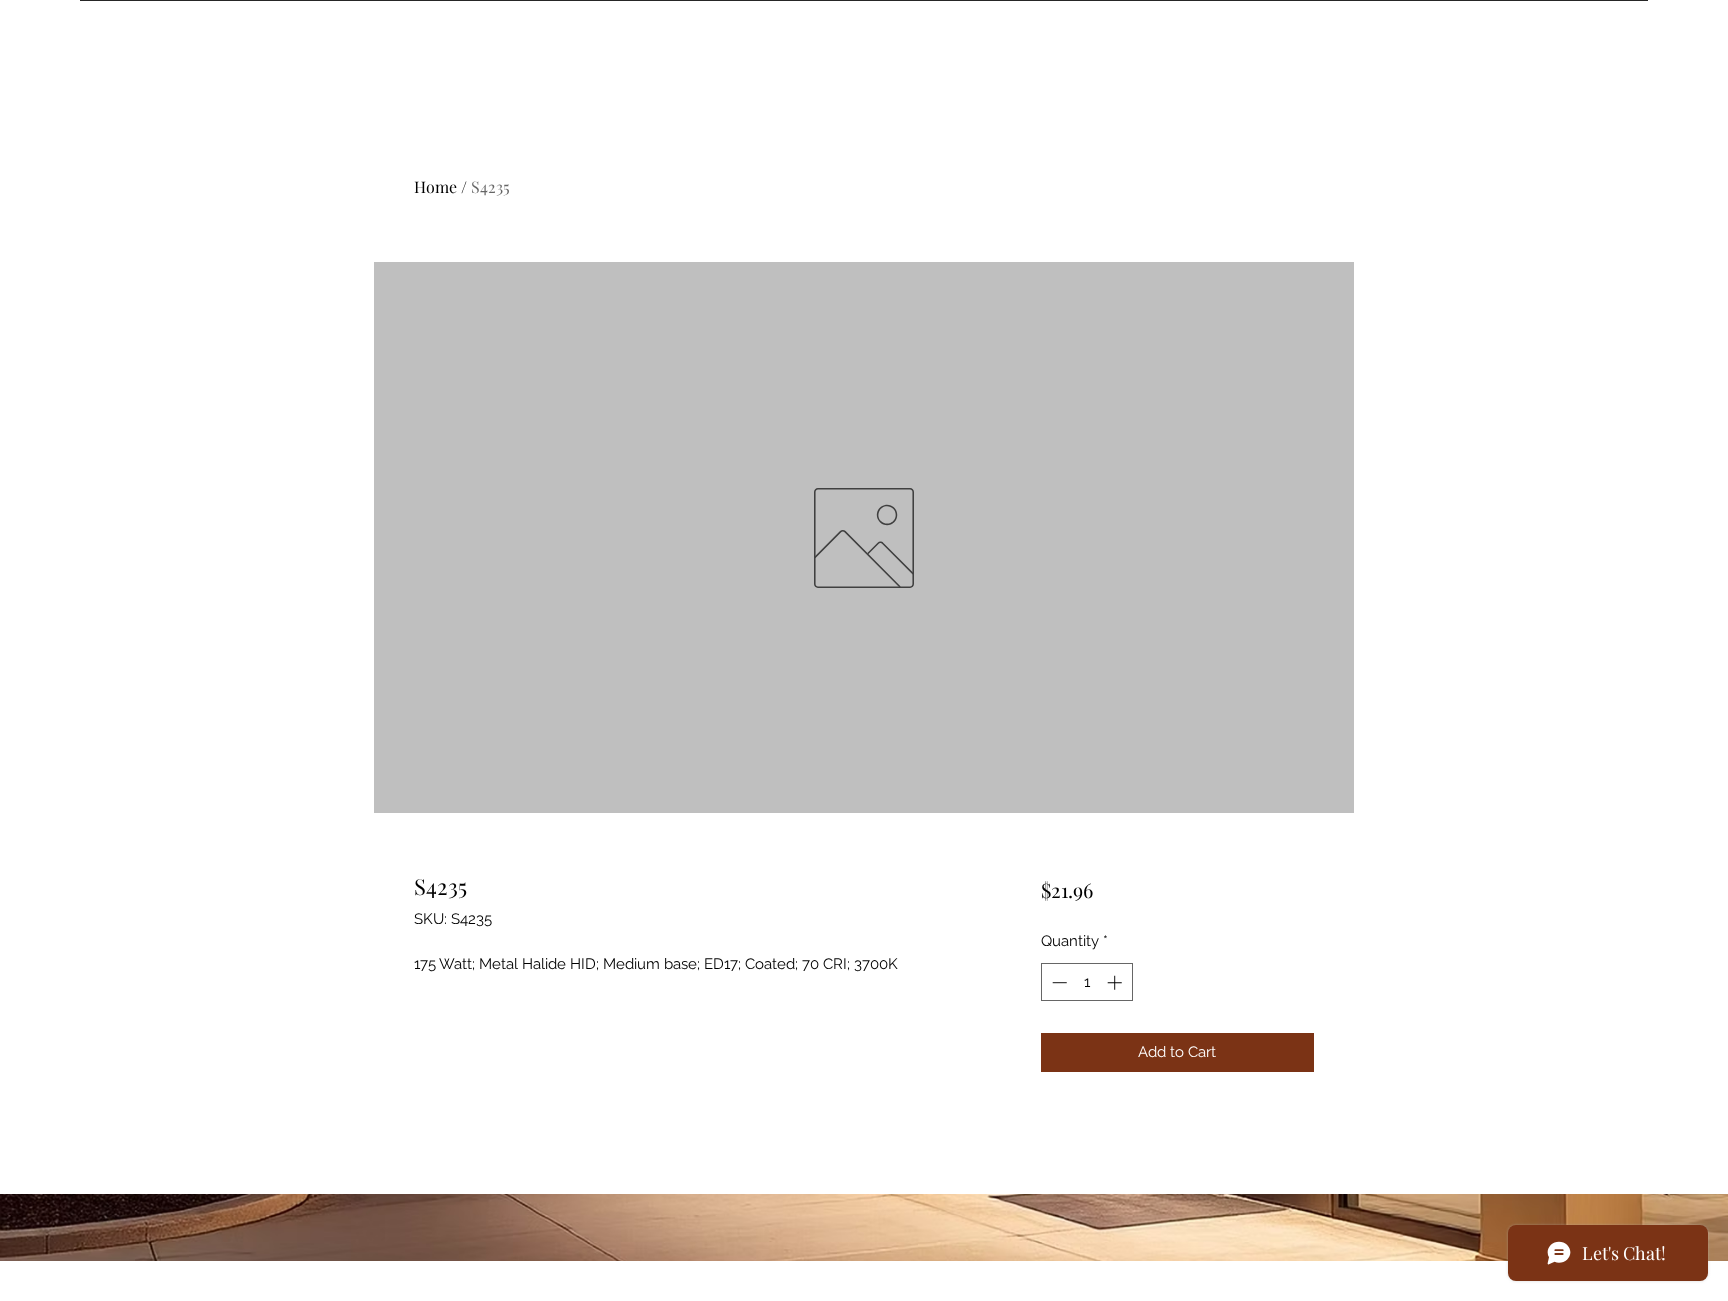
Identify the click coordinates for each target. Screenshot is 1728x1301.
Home (435, 186)
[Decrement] (1057, 982)
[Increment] (1116, 982)
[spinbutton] (1086, 982)
